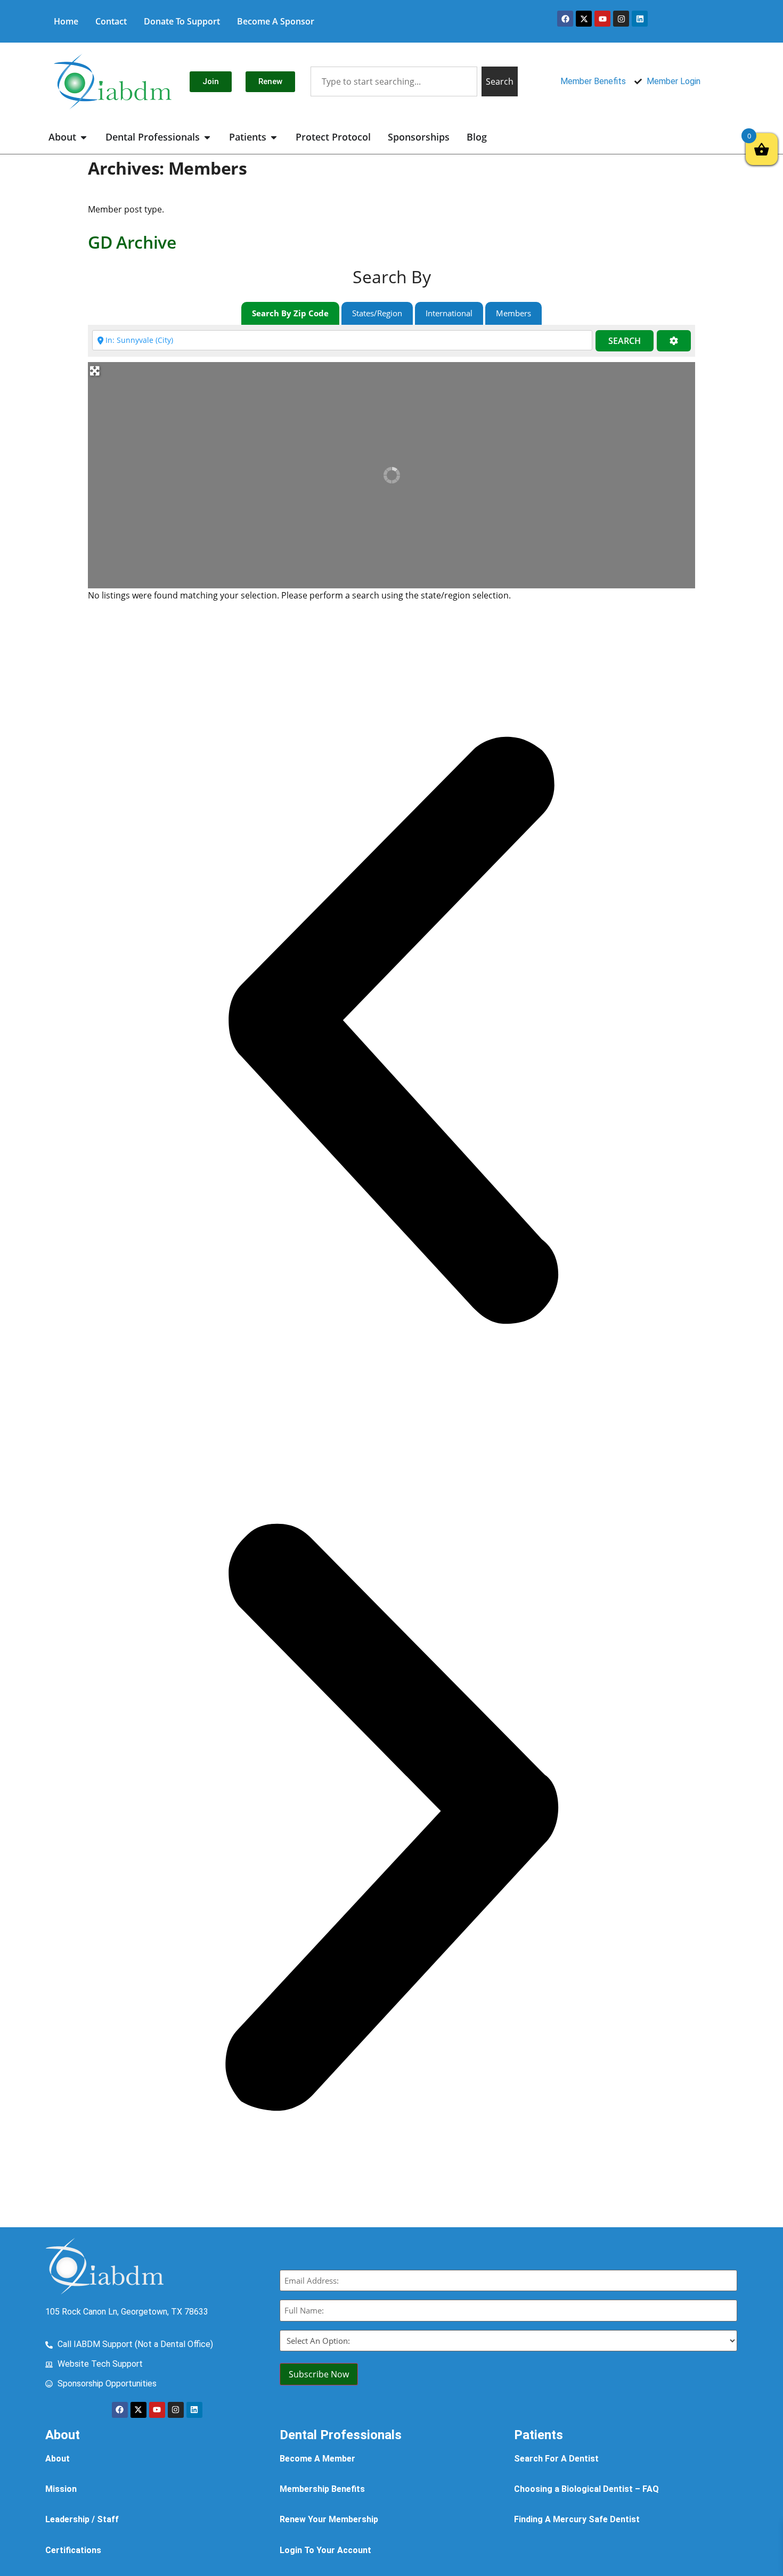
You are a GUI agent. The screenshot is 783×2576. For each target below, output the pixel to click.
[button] (391, 1032)
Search (625, 341)
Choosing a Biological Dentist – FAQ (586, 2489)
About (58, 2459)
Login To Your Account (325, 2550)
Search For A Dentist (556, 2459)
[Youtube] (602, 19)
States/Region (377, 313)
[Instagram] (621, 19)
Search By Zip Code (290, 313)
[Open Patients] (274, 137)
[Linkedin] (640, 19)
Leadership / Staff (82, 2519)
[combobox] (394, 81)
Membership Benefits (322, 2489)
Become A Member (317, 2459)
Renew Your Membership (329, 2519)
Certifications (73, 2550)
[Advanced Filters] (674, 341)
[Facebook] (565, 19)
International (449, 313)
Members (513, 313)
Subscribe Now (319, 2374)
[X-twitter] (584, 19)
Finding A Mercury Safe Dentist (577, 2519)
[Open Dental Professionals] (207, 137)
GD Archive (132, 242)
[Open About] (84, 137)
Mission (61, 2489)
